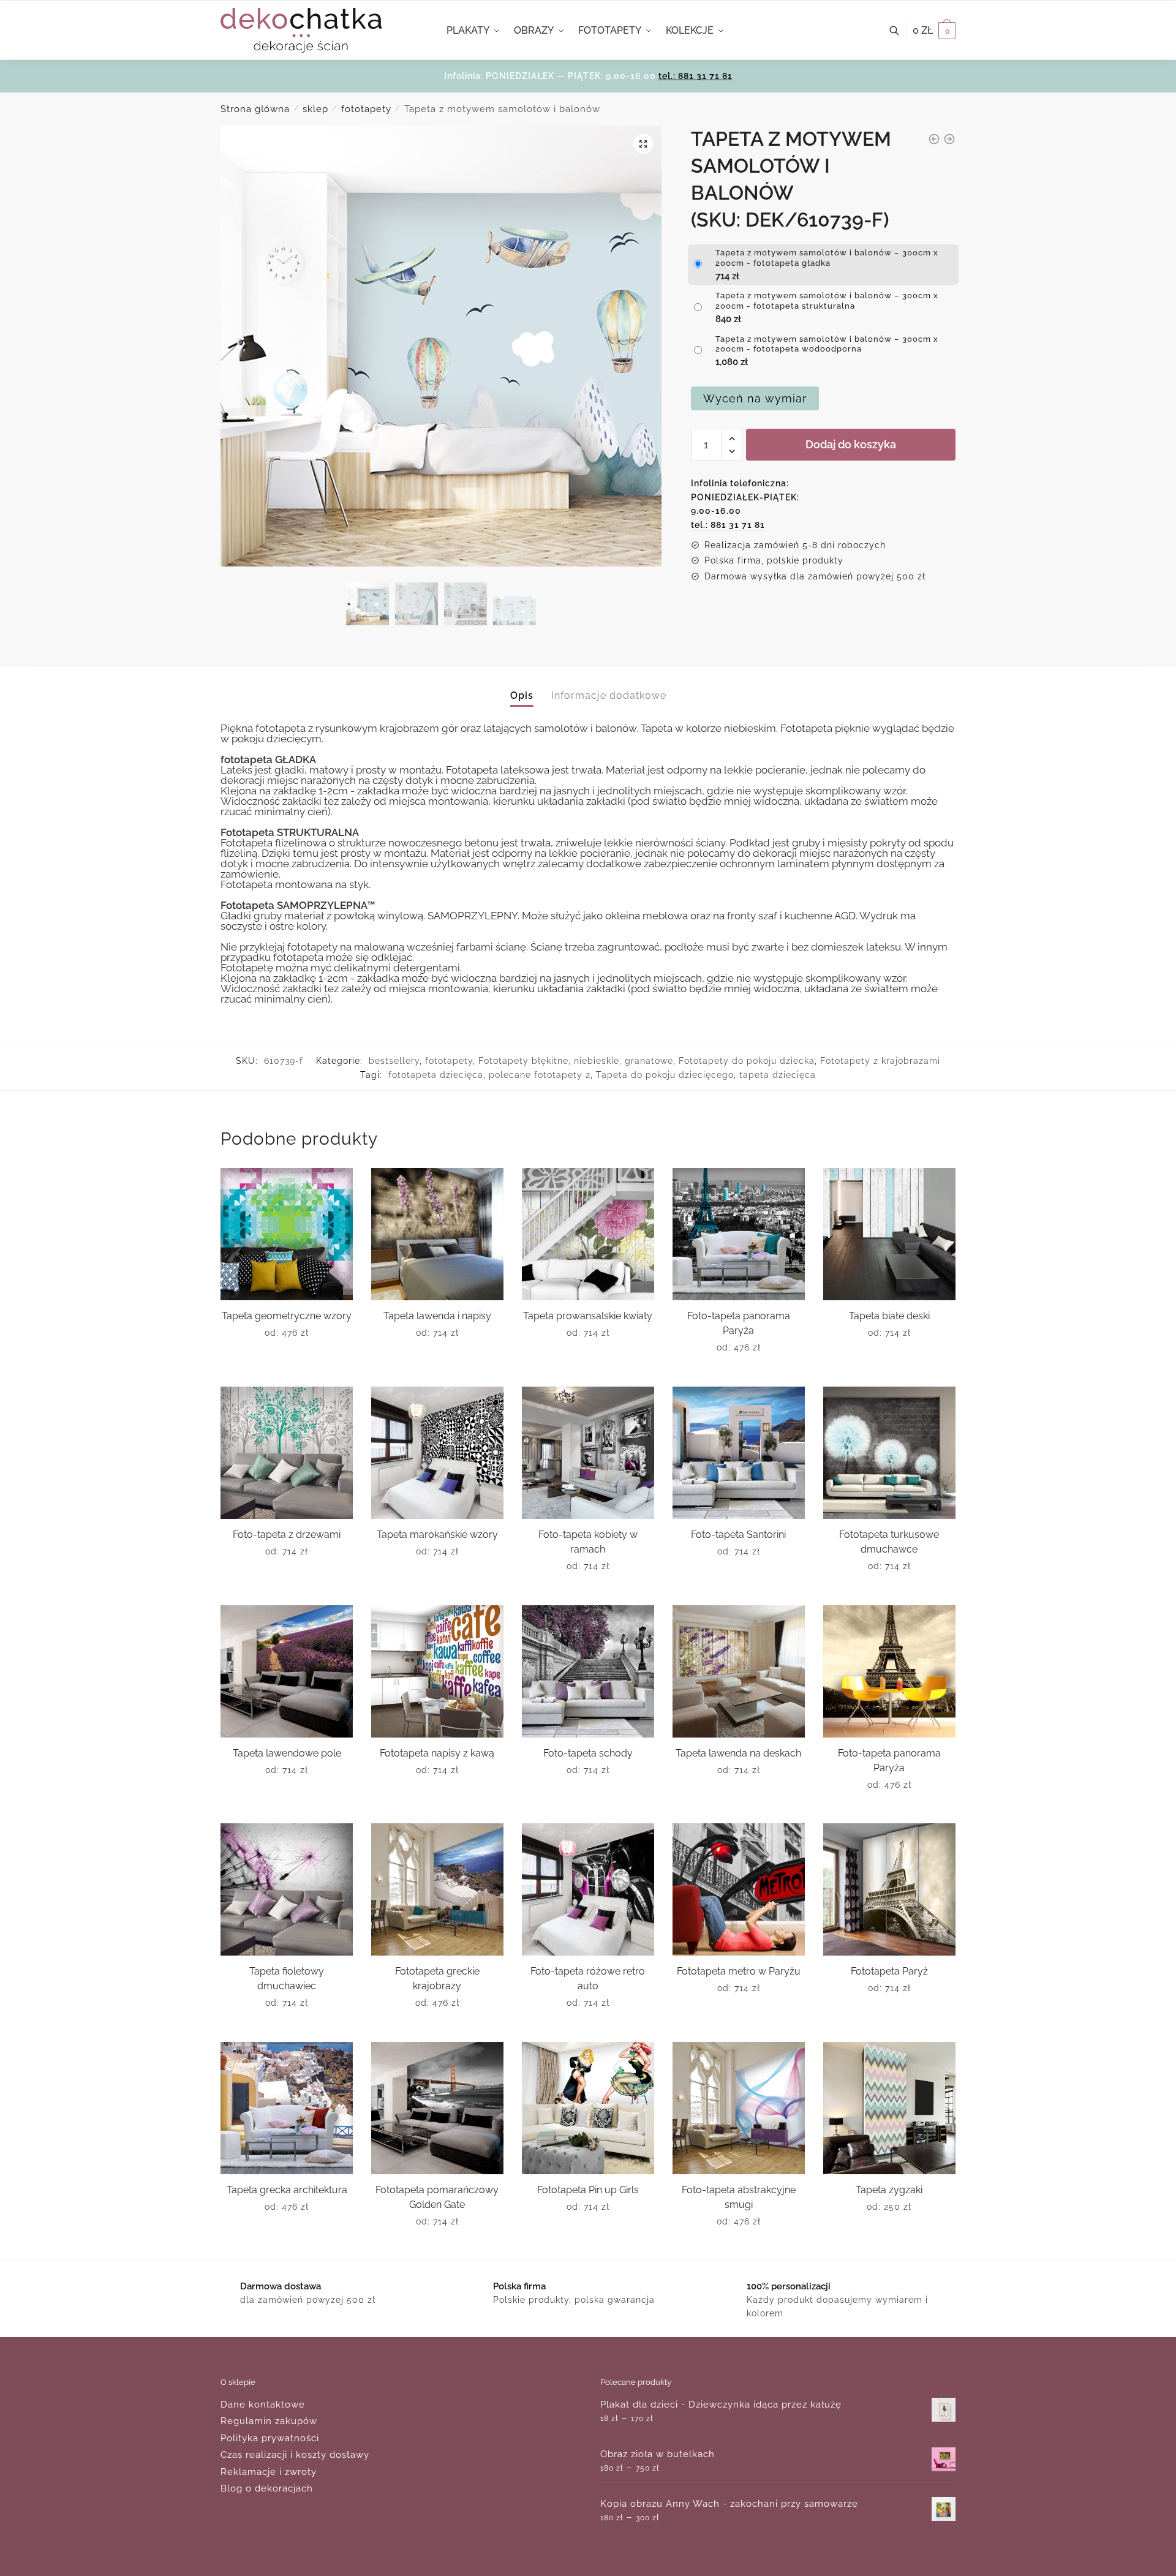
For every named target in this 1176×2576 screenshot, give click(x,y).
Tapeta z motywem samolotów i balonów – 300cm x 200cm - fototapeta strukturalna (827, 301)
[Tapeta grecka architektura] (287, 2108)
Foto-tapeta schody (588, 1753)
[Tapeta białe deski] (889, 1234)
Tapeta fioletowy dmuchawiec (287, 1979)
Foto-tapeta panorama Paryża (739, 1323)
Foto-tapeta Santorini (738, 1535)
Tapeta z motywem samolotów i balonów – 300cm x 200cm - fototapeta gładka (827, 258)
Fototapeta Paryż (889, 1971)
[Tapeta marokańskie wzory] (437, 1453)
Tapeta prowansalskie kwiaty (588, 1316)
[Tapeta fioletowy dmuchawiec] (287, 1889)
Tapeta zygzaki (889, 2190)
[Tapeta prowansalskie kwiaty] (588, 1234)
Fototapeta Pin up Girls (588, 2190)
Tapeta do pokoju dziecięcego (665, 1075)
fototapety (366, 109)
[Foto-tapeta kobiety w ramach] (588, 1453)
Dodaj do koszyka (851, 444)
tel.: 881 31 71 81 (695, 76)
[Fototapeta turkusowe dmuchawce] (889, 1453)
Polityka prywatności (270, 2438)
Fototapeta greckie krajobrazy (437, 1979)
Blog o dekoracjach (267, 2488)
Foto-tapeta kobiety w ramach (588, 1542)
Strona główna (255, 109)
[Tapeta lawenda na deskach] (739, 1671)
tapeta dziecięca (778, 1075)
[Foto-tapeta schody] (588, 1671)
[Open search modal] (901, 31)
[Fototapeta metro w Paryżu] (739, 1889)
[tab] (522, 686)
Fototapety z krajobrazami (880, 1061)
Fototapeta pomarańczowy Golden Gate (437, 2197)
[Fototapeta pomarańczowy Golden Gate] (437, 2108)
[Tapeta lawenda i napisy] (437, 1234)
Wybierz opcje (287, 1373)
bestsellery (394, 1061)
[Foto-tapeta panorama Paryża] (739, 1234)
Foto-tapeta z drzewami (287, 1535)
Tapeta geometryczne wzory (287, 1316)
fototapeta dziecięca (436, 1075)
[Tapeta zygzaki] (889, 2108)
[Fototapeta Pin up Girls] (588, 2108)
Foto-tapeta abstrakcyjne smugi (739, 2197)
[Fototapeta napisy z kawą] (437, 1671)
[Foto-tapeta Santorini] (739, 1453)
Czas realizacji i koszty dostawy (295, 2455)
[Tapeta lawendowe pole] (287, 1671)
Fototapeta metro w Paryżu (739, 1971)
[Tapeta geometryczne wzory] (287, 1234)
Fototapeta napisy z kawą (437, 1753)
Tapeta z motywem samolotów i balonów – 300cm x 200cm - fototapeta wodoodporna (827, 344)
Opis (522, 695)
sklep (315, 109)
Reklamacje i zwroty (269, 2472)
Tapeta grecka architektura (287, 2190)
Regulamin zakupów (269, 2421)
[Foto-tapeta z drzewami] (287, 1453)
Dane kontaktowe (263, 2405)
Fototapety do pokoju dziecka (747, 1061)
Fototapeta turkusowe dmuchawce (889, 1542)
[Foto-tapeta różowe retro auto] (588, 1889)
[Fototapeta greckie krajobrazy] (437, 1889)
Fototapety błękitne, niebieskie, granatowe (576, 1061)
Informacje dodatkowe (609, 695)
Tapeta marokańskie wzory (437, 1535)
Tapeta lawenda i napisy (437, 1316)
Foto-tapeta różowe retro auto (588, 1979)
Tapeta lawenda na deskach (738, 1753)
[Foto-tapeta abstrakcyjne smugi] (739, 2108)
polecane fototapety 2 (540, 1075)
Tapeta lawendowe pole (287, 1753)
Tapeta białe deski (889, 1316)
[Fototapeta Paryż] (889, 1889)
